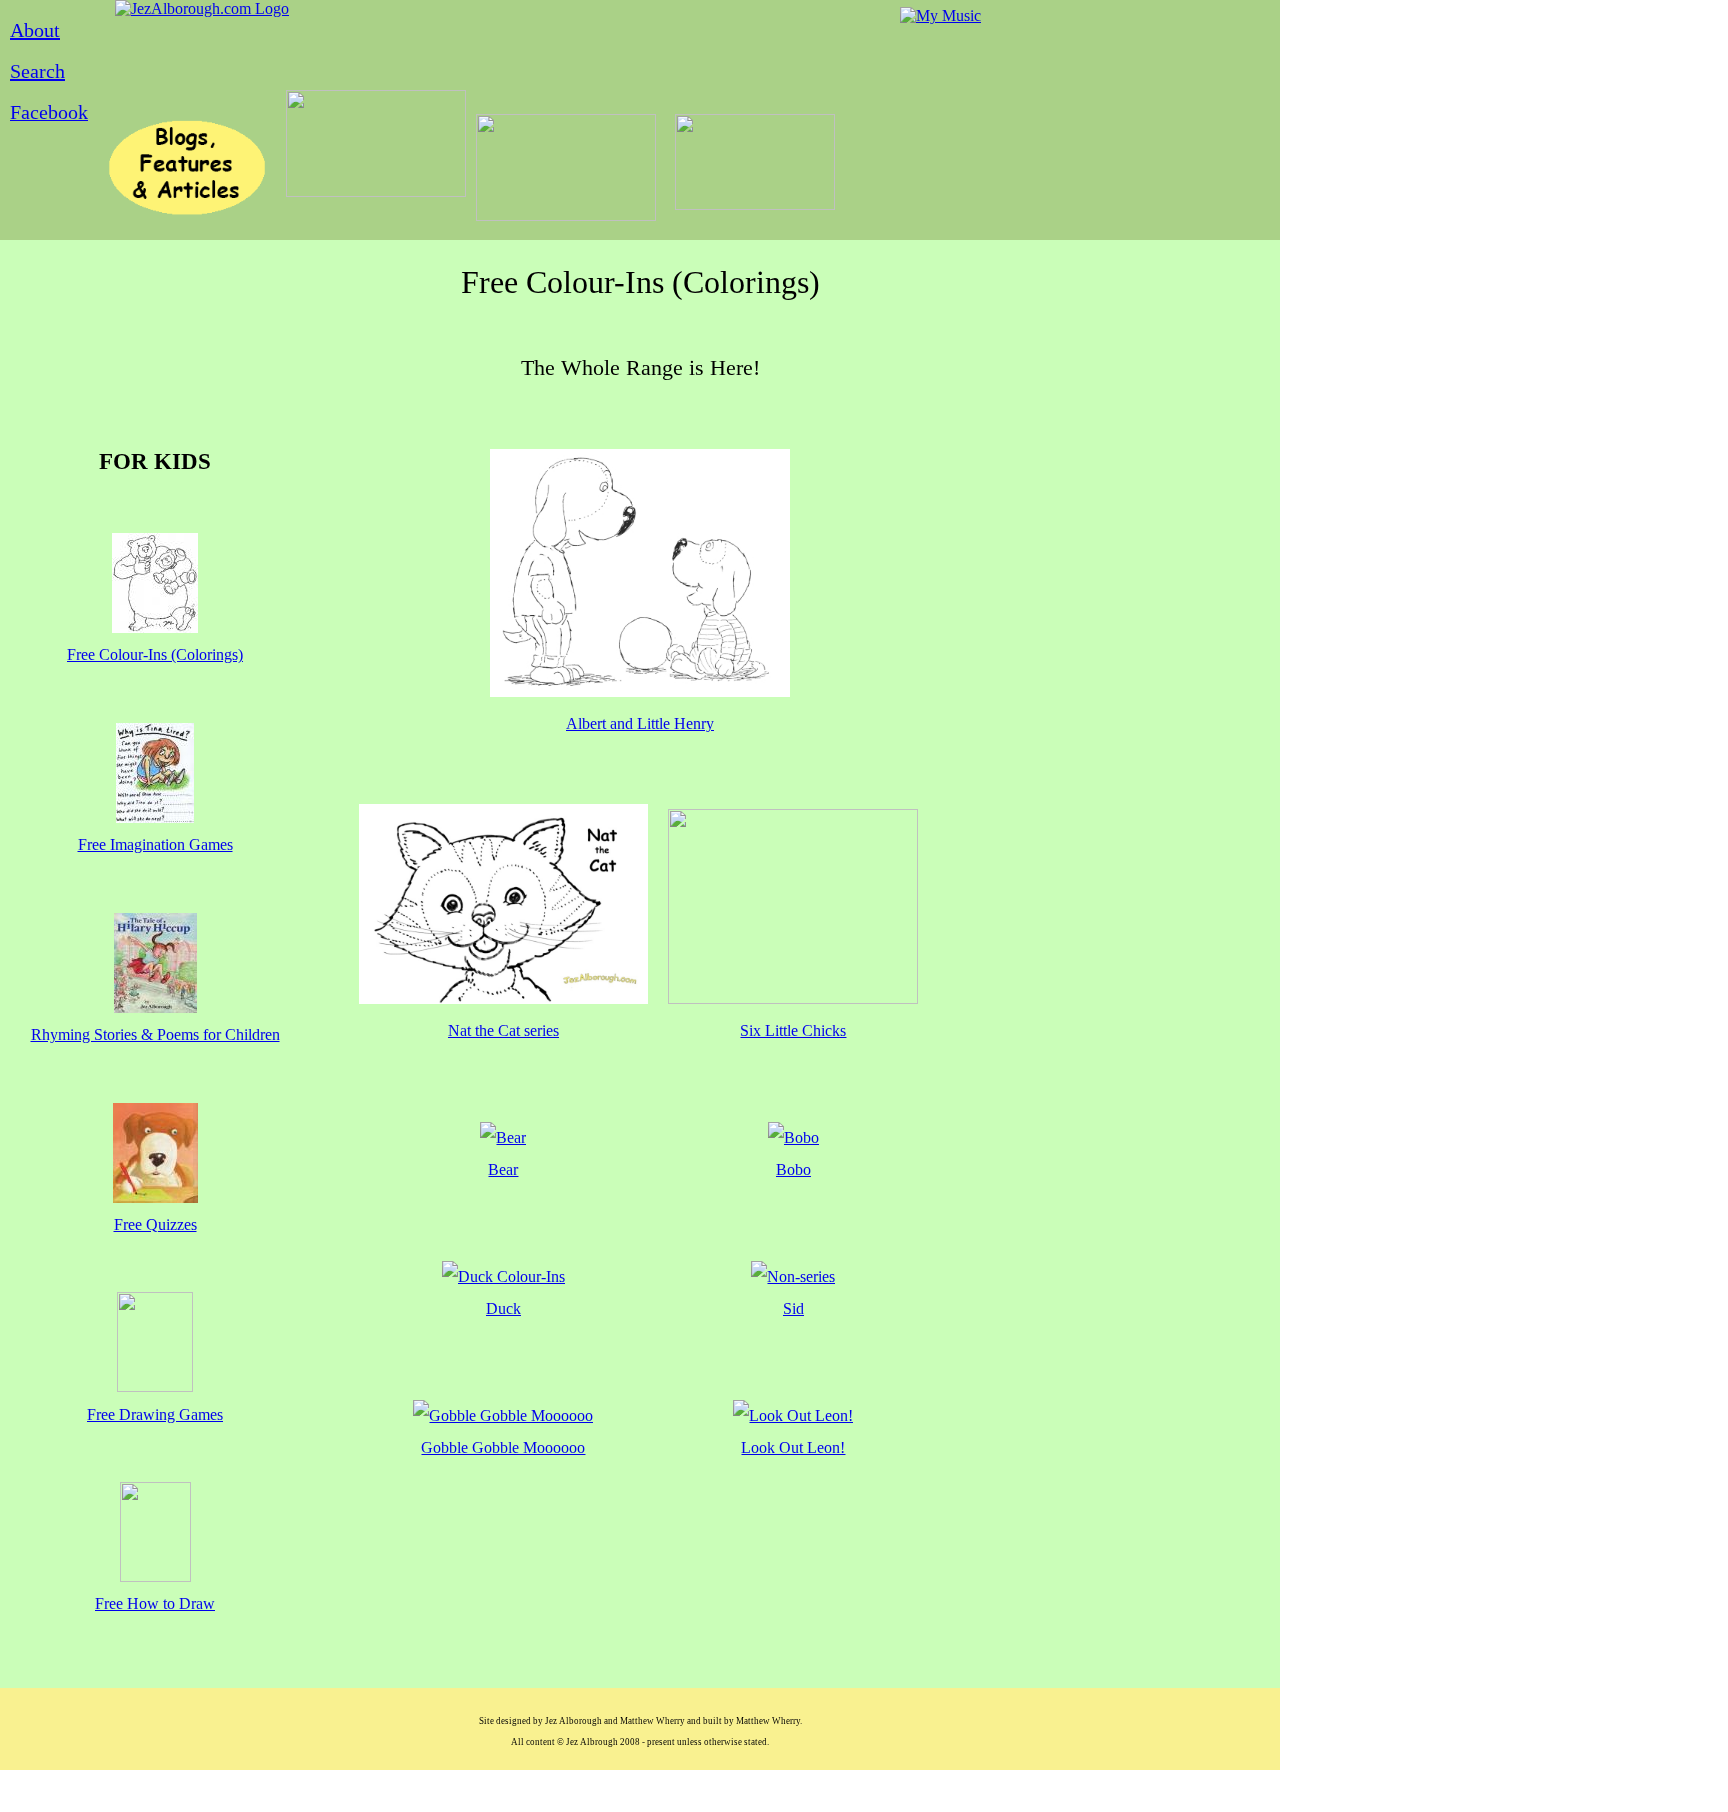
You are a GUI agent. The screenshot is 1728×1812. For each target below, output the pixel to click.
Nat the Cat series (503, 1030)
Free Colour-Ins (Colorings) (155, 654)
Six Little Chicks (793, 1030)
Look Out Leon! (793, 1447)
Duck (503, 1308)
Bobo (793, 1169)
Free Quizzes (155, 1224)
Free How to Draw (155, 1603)
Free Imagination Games (155, 844)
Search (37, 71)
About (35, 30)
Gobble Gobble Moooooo (503, 1447)
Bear (503, 1169)
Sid (793, 1308)
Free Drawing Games (155, 1414)
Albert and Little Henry (640, 723)
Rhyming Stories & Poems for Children (155, 1034)
